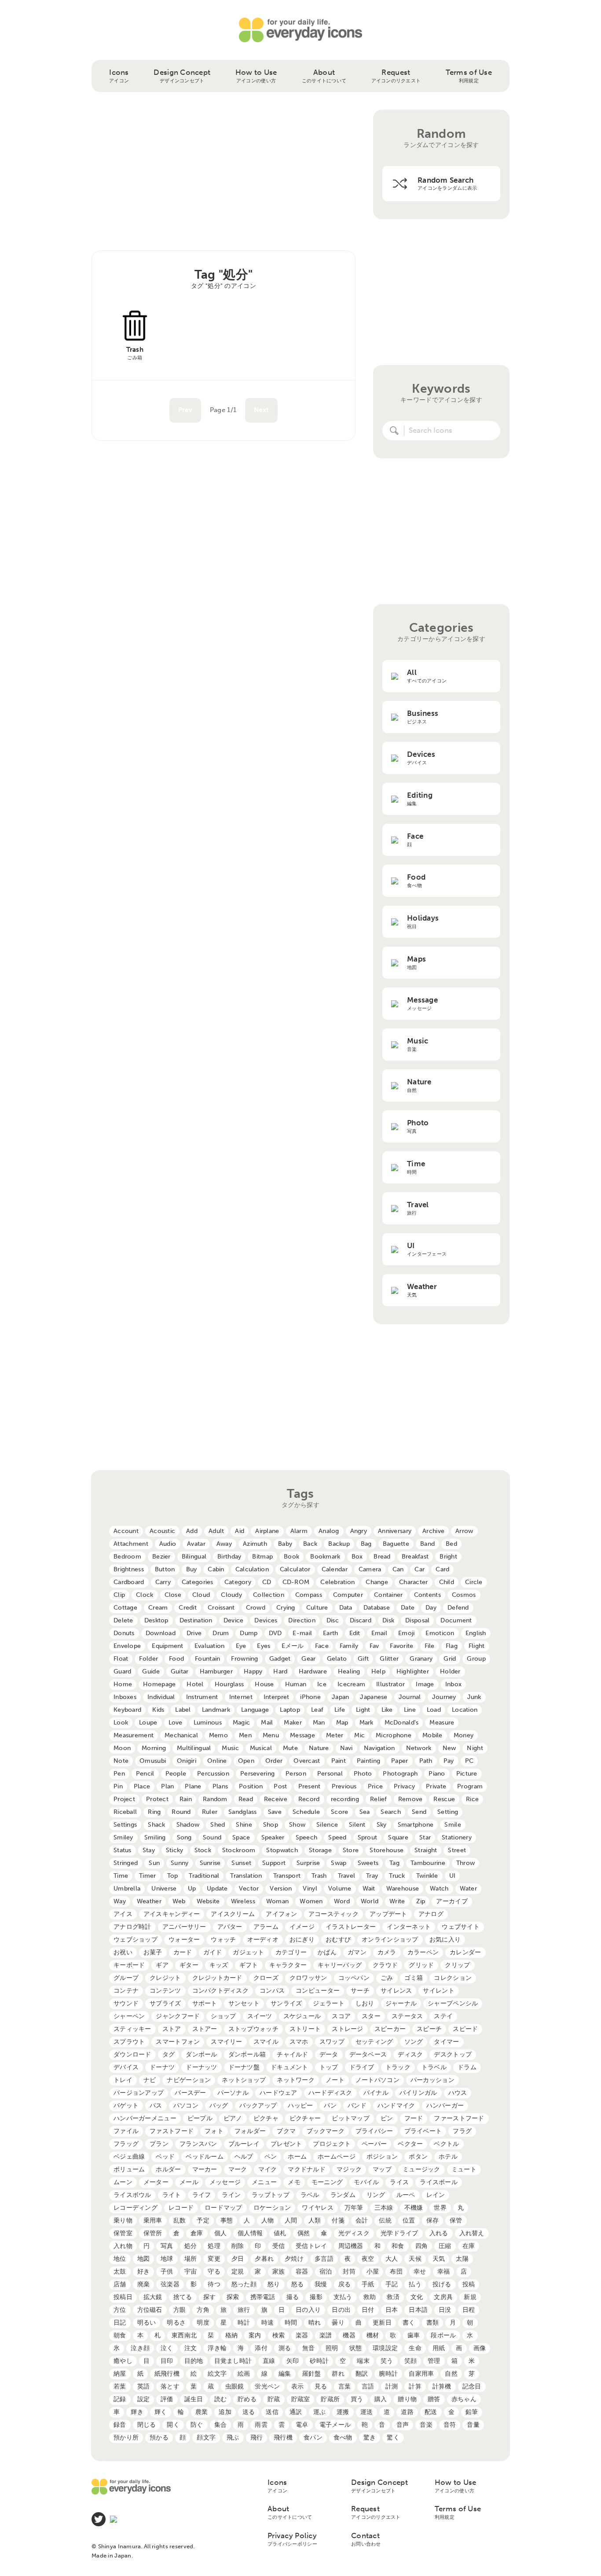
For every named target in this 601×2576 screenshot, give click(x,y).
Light (363, 1710)
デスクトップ (453, 2055)
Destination (196, 1620)
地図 (144, 2259)
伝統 (385, 2220)
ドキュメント (290, 2067)
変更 (214, 2259)
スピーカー (390, 2029)
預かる (159, 2438)
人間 (291, 2220)
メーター (156, 2182)
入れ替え (472, 2233)
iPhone (310, 1697)
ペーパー (374, 2144)
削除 (238, 2246)
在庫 (469, 2246)
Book (291, 1557)
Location (465, 1710)
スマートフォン (178, 2042)
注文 (191, 2348)
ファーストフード (459, 2118)
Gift (363, 1659)
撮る (293, 2297)
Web (179, 1901)
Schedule (306, 1812)
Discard (361, 1620)
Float (121, 1659)
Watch (439, 1889)
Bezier (161, 1557)
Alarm (299, 1531)
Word (342, 1901)
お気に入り (445, 1940)
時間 (291, 2323)
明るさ (176, 2323)
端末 (363, 2361)
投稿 (469, 2284)
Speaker (273, 1837)
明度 (203, 2323)
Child (447, 1582)
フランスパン (198, 2144)
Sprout (368, 1837)
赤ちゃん (464, 2399)
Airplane (267, 1531)
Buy (192, 1569)
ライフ (202, 2195)
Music (230, 1748)
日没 (445, 2310)
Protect (157, 1799)
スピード (465, 2029)
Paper (399, 1761)
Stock (203, 1850)
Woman (277, 1901)
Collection (269, 1595)
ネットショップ (244, 2080)
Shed (218, 1825)
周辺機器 (351, 2246)
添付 (261, 2348)
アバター (230, 1927)
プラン (159, 2144)
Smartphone (416, 1825)
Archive (433, 1531)
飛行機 (283, 2438)
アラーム (266, 1927)
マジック (349, 2169)
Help (378, 1671)
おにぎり (302, 1940)
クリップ (457, 1965)
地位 (120, 2259)
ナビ (150, 2080)
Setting (448, 1812)
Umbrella (127, 1889)
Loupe (148, 1723)
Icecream (351, 1684)
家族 (279, 2272)
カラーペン (423, 1952)
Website (208, 1901)
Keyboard (127, 1710)
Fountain (207, 1659)
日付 (368, 2310)
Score (339, 1812)
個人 (221, 2233)
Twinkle (427, 1876)
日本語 (418, 2310)
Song (184, 1837)
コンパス (272, 1991)
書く (409, 2323)
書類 (433, 2323)
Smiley (123, 1837)
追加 (225, 2412)
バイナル (376, 2093)
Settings (125, 1825)
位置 (409, 2220)
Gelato (337, 1659)
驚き (370, 2438)
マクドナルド (307, 2169)
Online (217, 1761)
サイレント (438, 1991)
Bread (382, 1557)
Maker (293, 1723)
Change (377, 1582)
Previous (344, 1786)
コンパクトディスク (221, 1991)
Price (375, 1786)
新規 (470, 2297)
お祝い (123, 1952)
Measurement (134, 1735)
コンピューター (318, 1991)
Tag (394, 1863)
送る (249, 2412)
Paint (339, 1761)
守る (214, 2272)
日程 (469, 2310)
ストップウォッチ (253, 2029)
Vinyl (310, 1889)
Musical (261, 1748)
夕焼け (294, 2259)
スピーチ (429, 2029)
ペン (271, 2157)
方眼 (180, 2310)
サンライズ (286, 2003)
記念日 (472, 2386)
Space (241, 1837)
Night (475, 1748)
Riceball (125, 1812)
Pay (449, 1761)
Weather (149, 1901)
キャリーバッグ (340, 1965)
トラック (398, 2067)
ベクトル (446, 2144)
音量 (473, 2425)
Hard (280, 1671)
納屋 (120, 2374)
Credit (188, 1608)
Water (468, 1889)
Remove (410, 1799)
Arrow (464, 1531)
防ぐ (197, 2425)
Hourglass (229, 1684)
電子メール (335, 2425)
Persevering (257, 1774)
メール (189, 2182)
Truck (397, 1876)
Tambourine (428, 1863)
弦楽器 (170, 2284)
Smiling (155, 1837)
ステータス (407, 2016)
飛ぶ (233, 2438)
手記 (392, 2284)
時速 (268, 2323)
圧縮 (445, 2246)
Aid (240, 1531)
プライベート (423, 2131)
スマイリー (226, 2042)
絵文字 (217, 2374)
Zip (421, 1901)
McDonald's (402, 1723)
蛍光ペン (267, 2386)
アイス (123, 1914)
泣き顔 (140, 2348)
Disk (388, 1620)
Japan (340, 1697)
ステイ (443, 2016)
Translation (246, 1876)
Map (342, 1723)
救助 (370, 2297)
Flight (477, 1646)
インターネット (409, 1927)
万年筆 (354, 2208)
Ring (154, 1812)
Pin (118, 1786)
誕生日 (194, 2399)
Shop (271, 1825)
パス (156, 2106)
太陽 (462, 2259)
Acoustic (162, 1531)
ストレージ (347, 2029)
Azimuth (255, 1544)
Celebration (337, 1582)
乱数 (180, 2220)
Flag (452, 1646)
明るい (147, 2323)
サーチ (360, 1991)
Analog (329, 1531)
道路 (407, 2412)
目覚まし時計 (233, 2361)
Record (309, 1799)
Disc (333, 1620)
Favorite (401, 1646)
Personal (330, 1774)
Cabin (216, 1569)
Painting (368, 1761)
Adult (216, 1531)
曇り (338, 2323)
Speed (337, 1837)
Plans (220, 1786)
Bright (448, 1557)
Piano (437, 1774)
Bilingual (194, 1557)
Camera (370, 1569)
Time (121, 1876)
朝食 (120, 2335)
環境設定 (385, 2348)
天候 (415, 2259)
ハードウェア (279, 2093)
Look (121, 1723)
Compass (309, 1595)
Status (123, 1850)
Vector (249, 1889)
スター (371, 2016)
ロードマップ (224, 2208)
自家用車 (421, 2374)
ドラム (467, 2067)
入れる (439, 2233)
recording (345, 1799)
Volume (340, 1889)
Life (340, 1710)
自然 (451, 2374)
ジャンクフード (178, 2016)
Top (173, 1876)
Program (470, 1786)
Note (121, 1761)
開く (173, 2425)
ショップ (223, 2016)
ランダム (343, 2195)
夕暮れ (264, 2259)
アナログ (431, 1914)
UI (453, 1876)
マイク (268, 2169)
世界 (440, 2208)
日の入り (308, 2310)
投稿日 (123, 2297)
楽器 (302, 2335)
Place (142, 1786)
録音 (120, 2425)
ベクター (410, 2144)
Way (120, 1901)
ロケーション (272, 2208)
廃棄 (144, 2284)
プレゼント (286, 2144)
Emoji (406, 1633)
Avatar (196, 1544)
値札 (280, 2233)
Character (414, 1582)
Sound (212, 1837)
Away (224, 1544)
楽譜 (326, 2335)
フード (414, 2118)
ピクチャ (266, 2118)
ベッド (165, 2157)
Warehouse (403, 1889)
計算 (415, 2386)
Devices (266, 1620)
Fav (374, 1646)
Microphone (394, 1735)
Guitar (180, 1671)
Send (419, 1812)
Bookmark (325, 1557)
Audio (168, 1544)
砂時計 (319, 2361)
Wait (369, 1889)
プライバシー (374, 2131)
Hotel (195, 1684)
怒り (274, 2284)
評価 (167, 2399)
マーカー (205, 2169)
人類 (315, 2220)
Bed (451, 1544)
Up (192, 1889)
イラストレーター (351, 1927)
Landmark (216, 1710)
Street (457, 1850)
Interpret (277, 1697)
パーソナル (233, 2093)
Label (183, 1710)
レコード (181, 2208)
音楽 (426, 2425)
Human (296, 1684)
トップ (329, 2067)
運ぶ (320, 2412)
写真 (167, 2246)
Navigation (379, 1748)
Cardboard (129, 1582)
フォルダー (250, 2131)
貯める (247, 2399)
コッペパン (354, 1978)
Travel (347, 1876)
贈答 (434, 2399)
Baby (285, 1544)
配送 (431, 2412)
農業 (202, 2412)
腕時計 (388, 2374)
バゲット (126, 2106)
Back (310, 1544)
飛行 (257, 2438)
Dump (249, 1633)
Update (217, 1889)
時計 (244, 2323)
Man (319, 1723)
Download (161, 1633)
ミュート (464, 2169)
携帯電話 (263, 2297)
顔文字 (206, 2438)
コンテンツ (165, 1991)
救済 (393, 2297)
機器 (349, 2335)
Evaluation (210, 1646)
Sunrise (210, 1863)
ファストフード (172, 2131)
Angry (359, 1531)
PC (469, 1761)
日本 (392, 2310)
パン (330, 2106)
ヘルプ (244, 2157)
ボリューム (129, 2169)
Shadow (188, 1825)
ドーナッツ (201, 2067)
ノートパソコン (377, 2080)
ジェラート (328, 2003)
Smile (453, 1825)
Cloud (201, 1595)
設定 (144, 2399)
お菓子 (153, 1952)
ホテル (448, 2157)
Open (246, 1761)
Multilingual (194, 1748)
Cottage (125, 1608)
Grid (450, 1659)
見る (321, 2386)
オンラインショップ (390, 1940)
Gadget (280, 1659)
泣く (167, 2348)
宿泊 (326, 2272)
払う (415, 2284)
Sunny (180, 1863)
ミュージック (421, 2169)
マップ (382, 2169)
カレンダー (465, 1952)
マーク (238, 2169)
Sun (154, 1863)
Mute (290, 1748)
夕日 (238, 2259)
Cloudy (231, 1595)
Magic (241, 1723)
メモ (294, 2182)
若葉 (120, 2386)
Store (351, 1850)
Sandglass (243, 1812)
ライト (172, 2195)
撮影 (316, 2297)
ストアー (205, 2029)
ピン (387, 2118)
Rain (186, 1799)
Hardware (313, 1671)
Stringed (126, 1863)
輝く (161, 2412)
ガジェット (248, 1952)
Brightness (129, 1569)
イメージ (302, 1927)
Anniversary (395, 1531)
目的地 (194, 2361)
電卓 (302, 2425)
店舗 (120, 2284)
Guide (151, 1671)
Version (281, 1889)
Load (434, 1710)
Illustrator (390, 1684)
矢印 (293, 2361)
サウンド (126, 2003)
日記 (120, 2323)
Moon (122, 1748)
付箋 (338, 2220)
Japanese (374, 1697)
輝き (137, 2412)
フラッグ (126, 2144)
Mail (267, 1723)
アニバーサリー (184, 1927)
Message (302, 1735)
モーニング (327, 2182)
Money (464, 1735)
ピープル (200, 2118)
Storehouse (387, 1850)
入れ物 (123, 2246)
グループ (126, 1978)
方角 (203, 2310)
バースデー (190, 2093)
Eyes (264, 1646)
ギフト (249, 1965)
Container (388, 1595)
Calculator (295, 1569)
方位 (120, 2310)
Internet (241, 1697)
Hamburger (216, 1671)
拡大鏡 (153, 2297)
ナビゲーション (189, 2080)
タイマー (446, 2042)
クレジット (165, 1978)
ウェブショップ (136, 1940)
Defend (458, 1608)
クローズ (266, 1978)
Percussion (213, 1774)
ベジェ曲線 (129, 2157)
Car (420, 1569)
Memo (218, 1735)
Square (398, 1837)
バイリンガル (418, 2093)
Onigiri (187, 1761)
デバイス (126, 2067)
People (176, 1774)
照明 (332, 2348)
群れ (338, 2374)
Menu (271, 1735)
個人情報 (250, 2233)
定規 (238, 2272)
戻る (345, 2284)
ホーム (297, 2157)
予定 (203, 2220)
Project (124, 1799)
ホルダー (168, 2169)
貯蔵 (274, 2399)
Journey (444, 1697)
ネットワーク (296, 2080)
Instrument (202, 1697)
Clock (145, 1595)
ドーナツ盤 (244, 2067)
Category (238, 1582)
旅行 (244, 2310)
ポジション (382, 2157)
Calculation (252, 1569)
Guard (122, 1671)
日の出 (341, 2310)
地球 (167, 2259)
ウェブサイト (461, 1927)
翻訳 (362, 2374)
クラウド (385, 1965)
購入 (381, 2399)
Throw (465, 1863)
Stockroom (239, 1850)
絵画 (244, 2374)
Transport (287, 1876)
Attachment (131, 1544)
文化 (417, 2297)
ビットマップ (351, 2118)
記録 (120, 2399)
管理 (434, 2361)
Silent (357, 1825)
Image (425, 1684)
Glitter (389, 1659)
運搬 (343, 2412)
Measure (442, 1723)
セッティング (374, 2042)
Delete (123, 1620)
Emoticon (440, 1633)
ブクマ (286, 2131)
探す (210, 2297)
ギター (189, 1965)
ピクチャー (305, 2118)
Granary (421, 1659)
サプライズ (165, 2003)
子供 (167, 2272)
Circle (474, 1582)
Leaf (317, 1710)
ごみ (387, 1978)
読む (221, 2399)
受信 (279, 2246)
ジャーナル (401, 2003)
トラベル (434, 2067)
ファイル (126, 2131)
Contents (427, 1595)
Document (456, 1620)
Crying (286, 1608)
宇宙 (191, 2272)
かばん (327, 1952)
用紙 (439, 2348)
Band (427, 1544)
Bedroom (127, 1557)
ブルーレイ (244, 2144)
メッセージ (225, 2182)
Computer (348, 1595)
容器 (302, 2272)
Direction (302, 1620)
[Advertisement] (224, 171)
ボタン (418, 2157)
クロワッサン (308, 1978)
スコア (341, 2016)
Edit (355, 1633)
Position (251, 1786)
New (449, 1748)
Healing (349, 1671)
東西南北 (184, 2335)
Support (274, 1863)
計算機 (442, 2386)
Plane (193, 1786)
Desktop (156, 1620)
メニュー (264, 2182)
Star (425, 1837)
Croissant (221, 1608)
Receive (276, 1799)
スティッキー (132, 2029)
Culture (317, 1608)
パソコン (186, 2106)
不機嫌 (414, 2208)
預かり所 (126, 2438)
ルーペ (406, 2195)
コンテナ (126, 1991)
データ (329, 2055)
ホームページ (337, 2157)
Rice (472, 1799)
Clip (119, 1595)
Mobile (432, 1735)
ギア (162, 1965)
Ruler (210, 1812)
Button (165, 1569)
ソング (414, 2042)
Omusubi (153, 1761)
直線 (269, 2361)
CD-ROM (296, 1582)
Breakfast (415, 1557)
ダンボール (201, 2055)
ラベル (310, 2195)
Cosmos (464, 1595)
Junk (474, 1697)
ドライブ (362, 2067)
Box (357, 1557)
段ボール (443, 2335)
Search (391, 1812)
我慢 (321, 2284)
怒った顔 (244, 2284)
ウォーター (184, 1940)
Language (255, 1710)
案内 (255, 2335)
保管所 (153, 2233)
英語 (144, 2386)
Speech (307, 1837)
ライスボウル (132, 2195)
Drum (221, 1633)
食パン (313, 2438)
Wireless (243, 1901)
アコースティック (333, 1914)
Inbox (453, 1684)
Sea (365, 1812)
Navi (346, 1748)
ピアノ (233, 2118)
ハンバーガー (445, 2106)
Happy (253, 1671)
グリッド (421, 1965)
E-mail (302, 1633)
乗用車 (153, 2220)
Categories (198, 1582)
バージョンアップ (139, 2093)
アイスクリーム (233, 1914)
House (264, 1684)
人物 (268, 2220)
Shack (156, 1825)
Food (176, 1659)
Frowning (244, 1659)
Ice (322, 1684)
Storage (320, 1850)
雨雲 (261, 2425)
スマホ (299, 2042)
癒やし (123, 2361)
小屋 (373, 2272)
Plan (167, 1786)
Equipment (168, 1646)
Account (126, 1531)
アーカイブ (452, 1901)
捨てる (183, 2297)
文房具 (443, 2297)
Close (173, 1595)
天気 (439, 2259)
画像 (480, 2348)
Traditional (204, 1876)
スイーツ (260, 2016)
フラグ (462, 2131)
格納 (232, 2335)
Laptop (290, 1710)
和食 (398, 2246)
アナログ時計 (132, 1927)
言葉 (345, 2386)
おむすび (338, 1940)
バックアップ (258, 2106)
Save (275, 1812)
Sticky (175, 1850)
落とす (170, 2386)
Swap (339, 1863)
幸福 (444, 2272)
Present (310, 1786)
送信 (272, 2412)
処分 (191, 2246)
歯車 (414, 2335)
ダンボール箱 (247, 2055)
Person (296, 1774)
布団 (396, 2272)
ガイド (213, 1952)
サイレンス (396, 1991)
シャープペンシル (453, 2003)
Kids (158, 1710)
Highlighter (413, 1671)
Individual (161, 1697)
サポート (205, 2003)
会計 (362, 2220)
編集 (285, 2374)
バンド (357, 2106)
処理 (214, 2246)
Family (349, 1646)
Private (436, 1786)
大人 (392, 2259)
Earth (330, 1633)
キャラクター (288, 1965)
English (476, 1633)
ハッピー (300, 2106)
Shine (244, 1825)
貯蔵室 (301, 2399)
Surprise (308, 1863)
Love (176, 1723)
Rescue (444, 1799)
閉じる (147, 2425)
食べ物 (343, 2438)
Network (419, 1748)
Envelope (127, 1646)
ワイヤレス (317, 2208)
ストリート (305, 2029)
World (370, 1901)
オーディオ (263, 1940)
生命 (415, 2348)
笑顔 (411, 2361)
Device (234, 1620)
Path (426, 1761)
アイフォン (281, 1914)
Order (274, 1761)
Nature (319, 1748)
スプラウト (129, 2042)
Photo (363, 1774)
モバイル (366, 2182)
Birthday (229, 1557)
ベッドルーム (205, 2157)
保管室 (123, 2233)
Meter (335, 1735)
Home (123, 1684)
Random (215, 1799)
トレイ (123, 2080)
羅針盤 (312, 2374)
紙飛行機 (167, 2374)
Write (397, 1901)
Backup (339, 1544)
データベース (368, 2055)
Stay (149, 1850)
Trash (319, 1876)
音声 (403, 2425)
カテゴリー (291, 1952)
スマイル (266, 2042)
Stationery (457, 1837)
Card (442, 1569)
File (430, 1646)
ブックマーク (326, 2131)
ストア (172, 2029)
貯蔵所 (330, 2399)
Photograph (400, 1774)
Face (322, 1646)
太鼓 (120, 2272)
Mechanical (181, 1735)
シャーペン (129, 2016)
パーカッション (432, 2080)
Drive (194, 1633)
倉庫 (197, 2233)
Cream (158, 1608)
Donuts (124, 1633)
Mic (359, 1735)
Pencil (145, 1774)
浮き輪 (217, 2348)
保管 (456, 2220)
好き (144, 2272)
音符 (450, 2425)
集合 (221, 2425)
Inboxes (125, 1697)
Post (280, 1786)
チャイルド (292, 2055)
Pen (119, 1774)
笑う (387, 2361)
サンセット (244, 2003)
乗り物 (123, 2220)
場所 (191, 2259)
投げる (442, 2284)
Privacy (404, 1786)
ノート (335, 2080)
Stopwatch (282, 1850)
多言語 (324, 2259)
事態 (227, 2220)
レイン (436, 2195)
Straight (426, 1850)
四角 (422, 2246)
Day (431, 1608)
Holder (450, 1671)
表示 (298, 2386)
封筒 (349, 2272)
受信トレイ (311, 2246)
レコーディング (136, 2208)
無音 (309, 2348)
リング (376, 2195)
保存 (433, 2220)
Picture (467, 1774)
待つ (214, 2284)
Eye (241, 1646)
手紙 (368, 2284)
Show (297, 1825)
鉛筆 (472, 2412)
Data (346, 1608)
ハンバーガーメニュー (145, 2118)
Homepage (159, 1684)
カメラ (387, 1952)
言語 (368, 2386)
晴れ (315, 2323)
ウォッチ (223, 1940)
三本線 (384, 2208)
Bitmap (262, 1557)
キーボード (129, 1965)
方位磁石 (150, 2310)
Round (181, 1812)
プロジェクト (332, 2144)
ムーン (123, 2182)
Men (245, 1735)
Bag (366, 1544)
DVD (275, 1633)
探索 (233, 2297)
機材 (373, 2335)
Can (398, 1569)
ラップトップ (271, 2195)
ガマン (357, 1952)
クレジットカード (217, 1978)
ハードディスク (330, 2093)
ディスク (410, 2055)
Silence (327, 1825)
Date (408, 1608)
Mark (366, 1723)
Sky (382, 1825)
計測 (392, 2386)
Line (410, 1710)
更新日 (382, 2323)
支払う (343, 2297)
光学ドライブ (399, 2233)
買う (357, 2399)
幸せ (420, 2272)
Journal (410, 1697)
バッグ (219, 2106)
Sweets (368, 1863)
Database (377, 1608)
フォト (214, 2131)
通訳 (296, 2412)
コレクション (453, 1978)
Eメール (293, 1646)
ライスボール (439, 2182)
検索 (279, 2335)
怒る (298, 2284)
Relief (379, 1799)
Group (476, 1659)
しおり (365, 2003)
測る (285, 2348)
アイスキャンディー (172, 1914)
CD (267, 1582)
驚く (393, 2438)
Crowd (256, 1608)
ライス (399, 2182)
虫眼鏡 (235, 2386)
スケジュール (302, 2016)
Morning (154, 1748)
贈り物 (407, 2399)
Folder (148, 1659)
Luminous (208, 1723)
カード (183, 1952)
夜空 (368, 2259)
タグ (169, 2055)
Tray (372, 1876)
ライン (231, 2195)
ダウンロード (132, 2055)
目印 (167, 2361)
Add (192, 1531)
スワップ (332, 2042)
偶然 (304, 2233)
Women (311, 1901)
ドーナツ (162, 2067)
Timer (147, 1876)
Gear (308, 1659)
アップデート (388, 1914)
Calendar (335, 1569)
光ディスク (354, 2233)
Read (246, 1799)
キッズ (219, 1965)
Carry (163, 1582)
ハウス (458, 2093)
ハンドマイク (396, 2106)
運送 (367, 2412)
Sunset (241, 1863)
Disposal (417, 1620)
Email (379, 1633)
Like (387, 1710)
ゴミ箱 (414, 1978)
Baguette (396, 1544)
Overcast (307, 1761)
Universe (164, 1889)
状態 (356, 2348)
